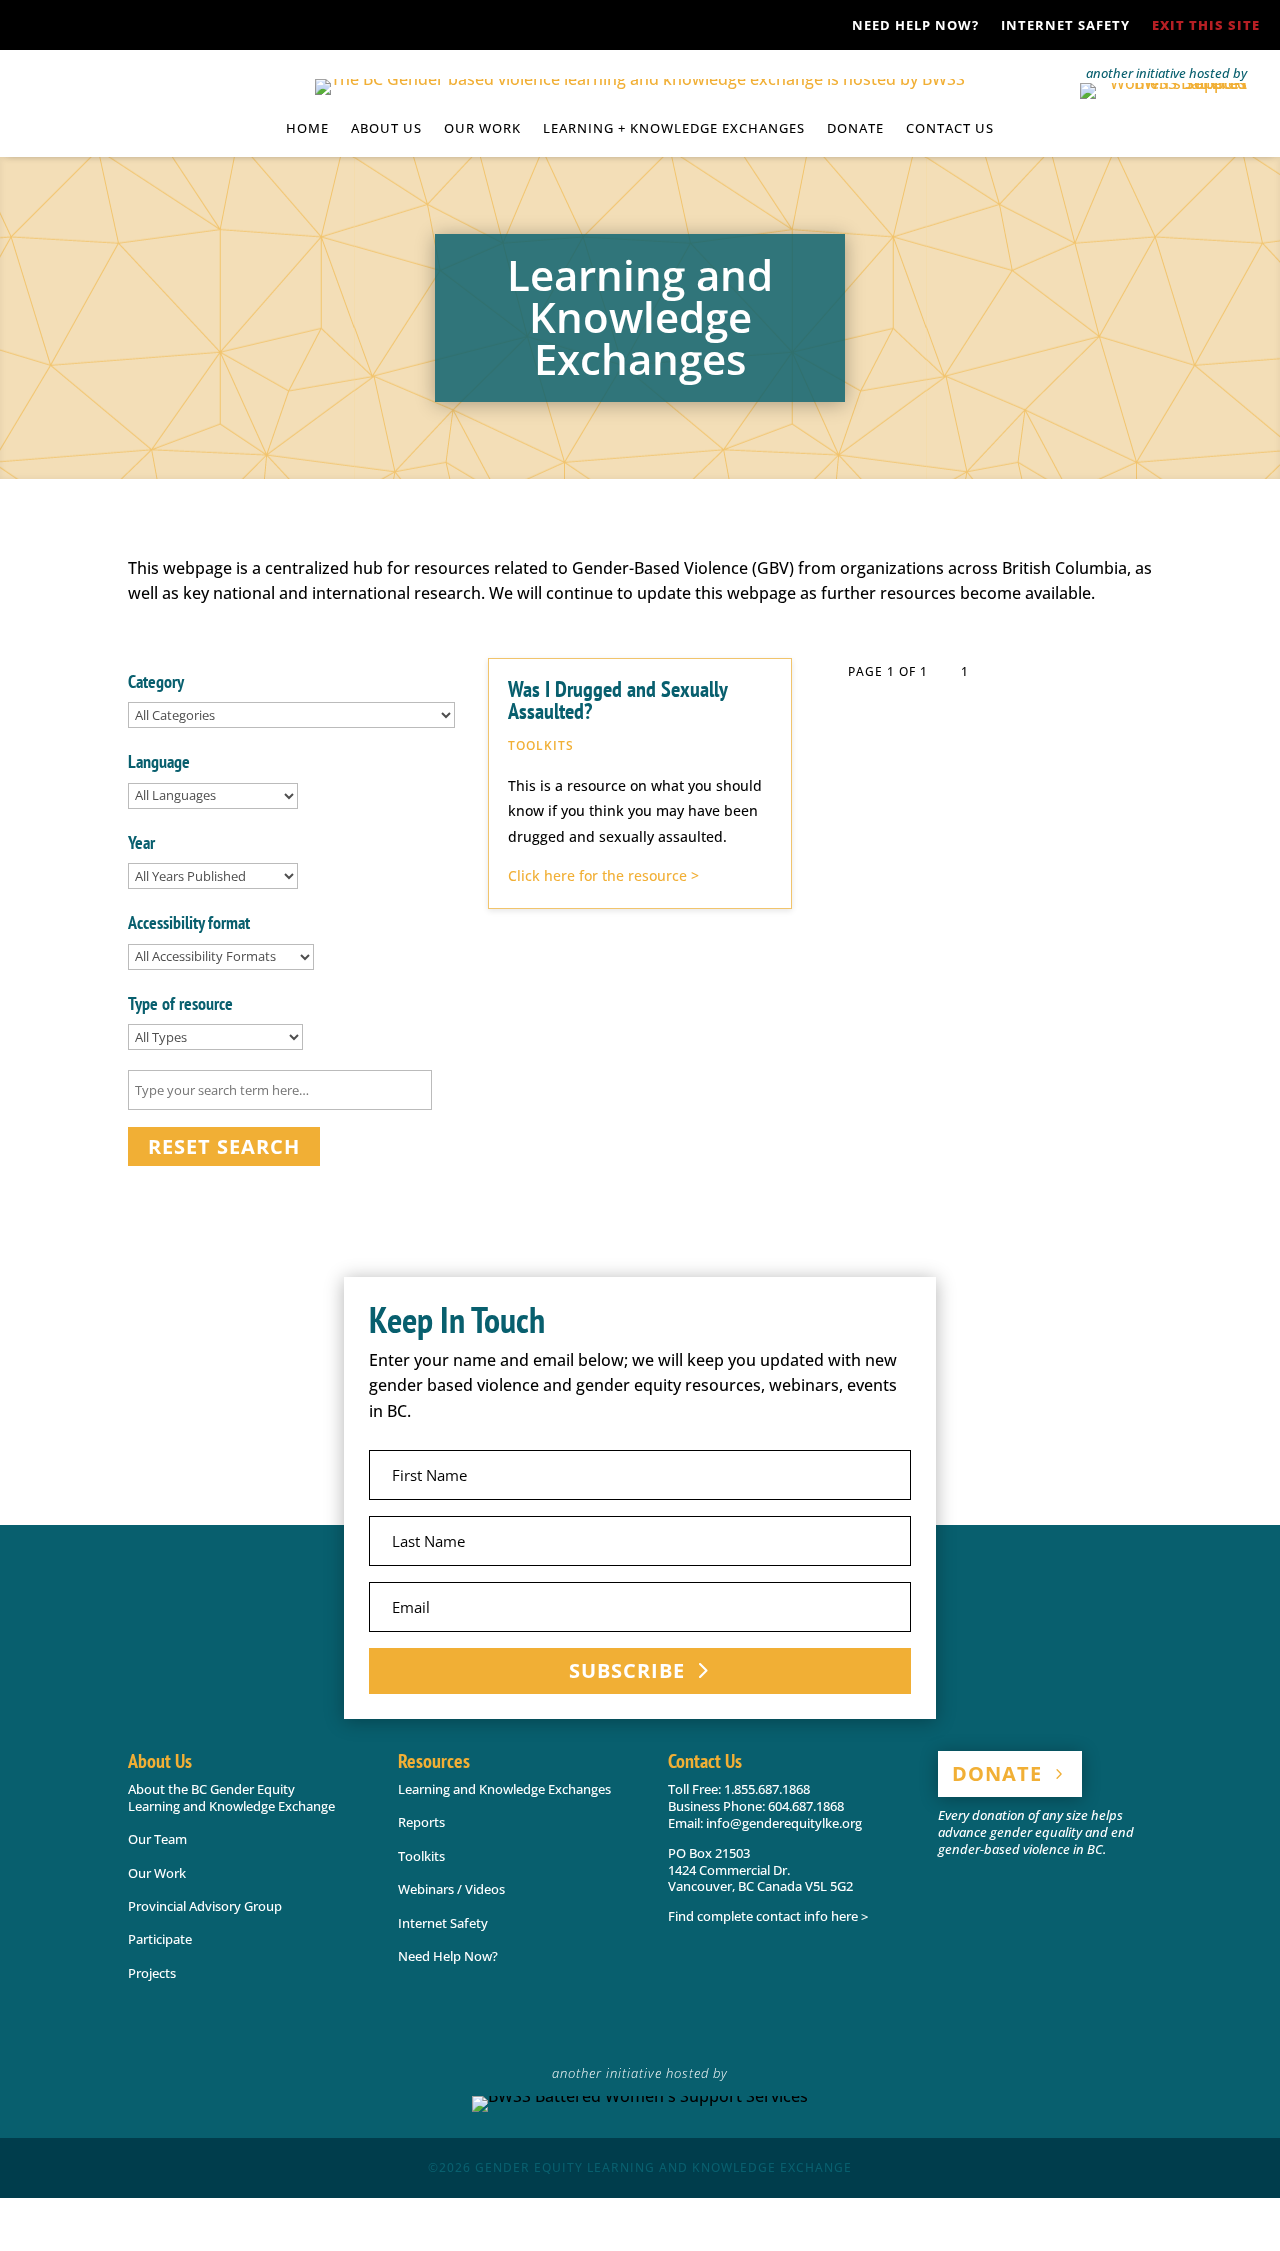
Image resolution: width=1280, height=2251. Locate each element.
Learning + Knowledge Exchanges (674, 129)
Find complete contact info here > (768, 1916)
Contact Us (950, 129)
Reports (421, 1822)
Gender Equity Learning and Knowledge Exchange (663, 2167)
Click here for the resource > (603, 875)
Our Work (157, 1873)
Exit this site (1206, 26)
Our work (482, 129)
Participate (160, 1939)
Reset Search (224, 1146)
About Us (386, 129)
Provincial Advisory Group (205, 1906)
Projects (152, 1973)
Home (307, 129)
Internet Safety (1065, 26)
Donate (855, 129)
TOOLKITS (541, 745)
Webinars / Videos (451, 1889)
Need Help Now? (915, 26)
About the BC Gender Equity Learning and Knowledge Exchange (231, 1797)
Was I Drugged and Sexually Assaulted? (617, 700)
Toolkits (421, 1856)
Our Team (157, 1839)
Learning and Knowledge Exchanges (504, 1789)
